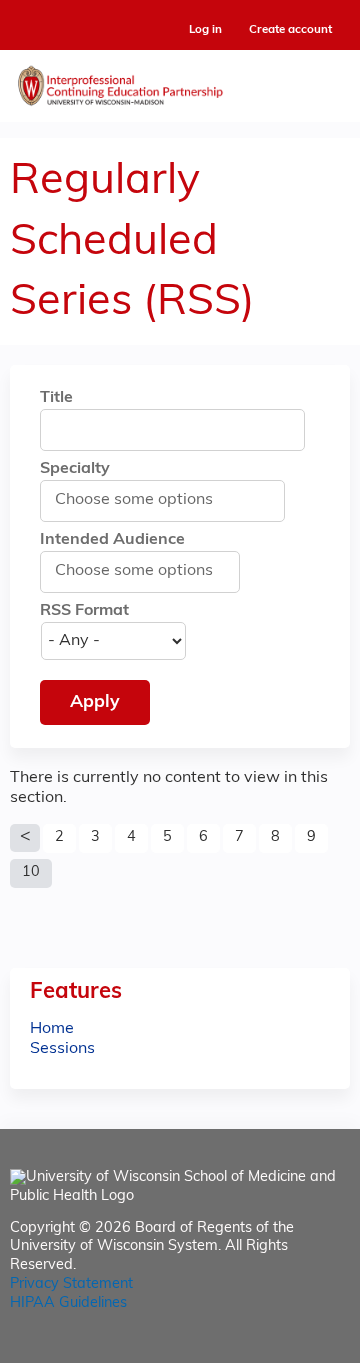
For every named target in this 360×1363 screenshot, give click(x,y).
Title (56, 398)
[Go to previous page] (25, 838)
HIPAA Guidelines (68, 1303)
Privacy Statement (71, 1284)
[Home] (180, 81)
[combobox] (145, 500)
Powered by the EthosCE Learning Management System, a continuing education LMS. (279, 1348)
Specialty (75, 469)
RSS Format (84, 611)
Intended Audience (112, 540)
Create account (290, 30)
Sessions (62, 1049)
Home (52, 1029)
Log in (205, 30)
